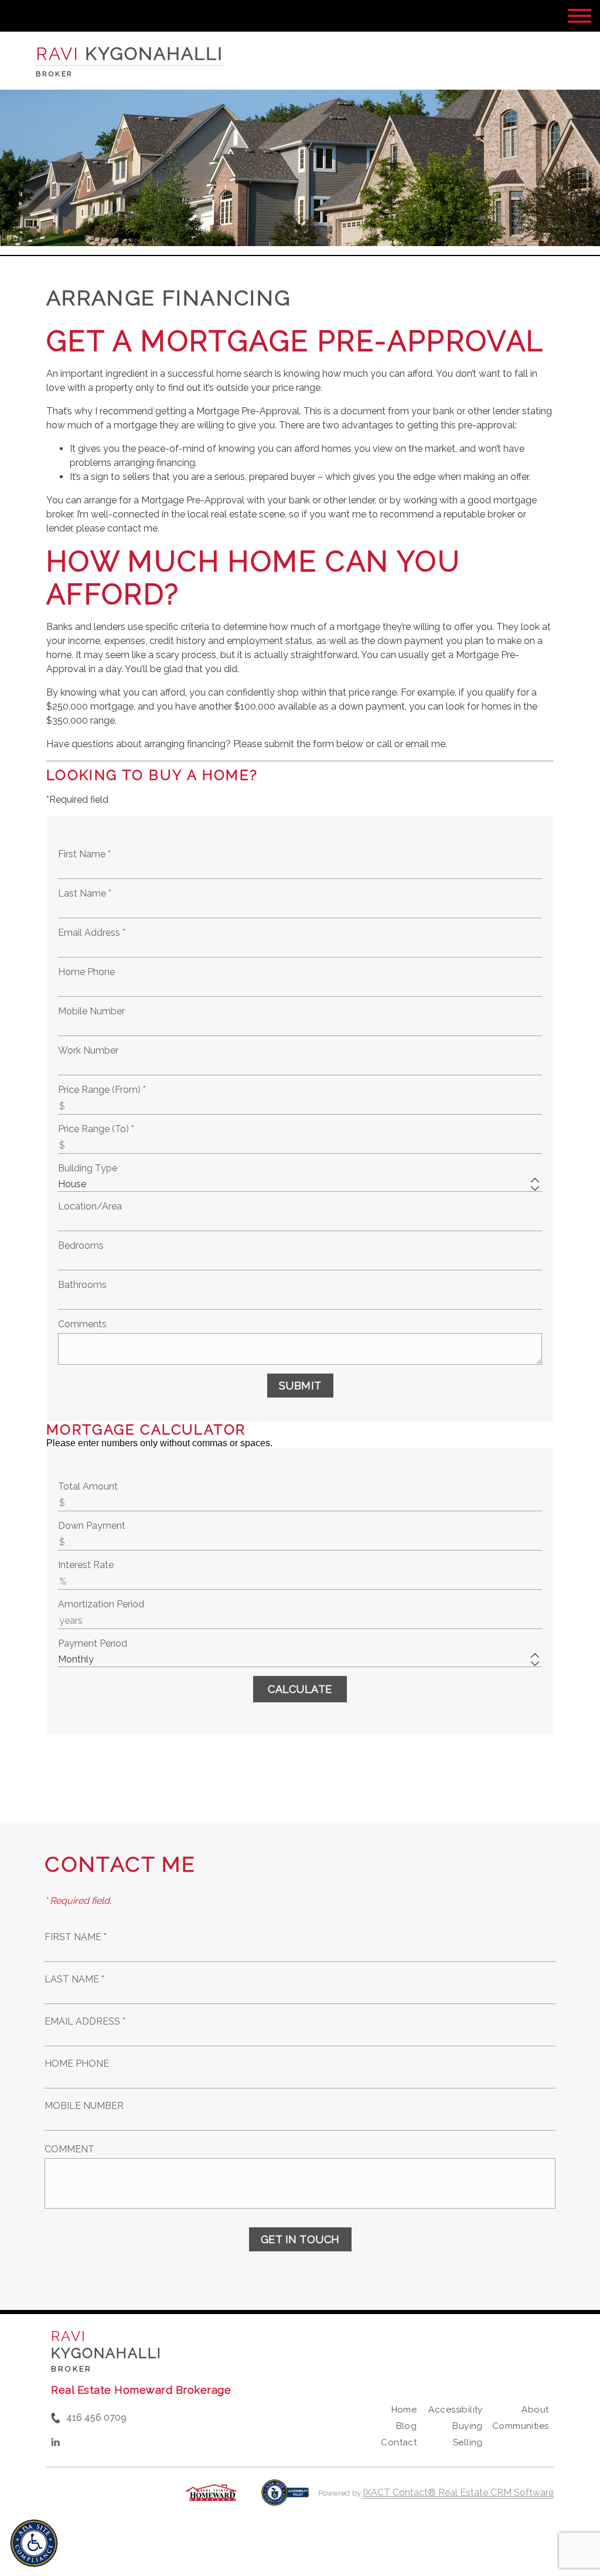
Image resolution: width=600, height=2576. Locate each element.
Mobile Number (91, 1011)
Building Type (88, 1168)
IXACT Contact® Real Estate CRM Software (458, 2492)
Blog (407, 2426)
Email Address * (92, 933)
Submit (300, 1386)
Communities (521, 2426)
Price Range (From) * (102, 1090)
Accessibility (455, 2410)
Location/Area (90, 1206)
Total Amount (88, 1486)
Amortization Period (101, 1604)
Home (404, 2410)
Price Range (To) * (96, 1129)
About (535, 2410)
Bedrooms (81, 1246)
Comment (69, 2149)
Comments (82, 1324)
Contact (399, 2442)
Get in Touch (300, 2239)
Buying (468, 2426)
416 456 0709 (96, 2417)
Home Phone (86, 972)
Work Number (88, 1050)
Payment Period (93, 1643)
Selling (468, 2442)
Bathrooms (82, 1285)
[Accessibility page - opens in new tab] (285, 2498)
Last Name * (85, 893)
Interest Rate (86, 1565)
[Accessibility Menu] (34, 2543)
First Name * (84, 854)
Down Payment (92, 1526)
